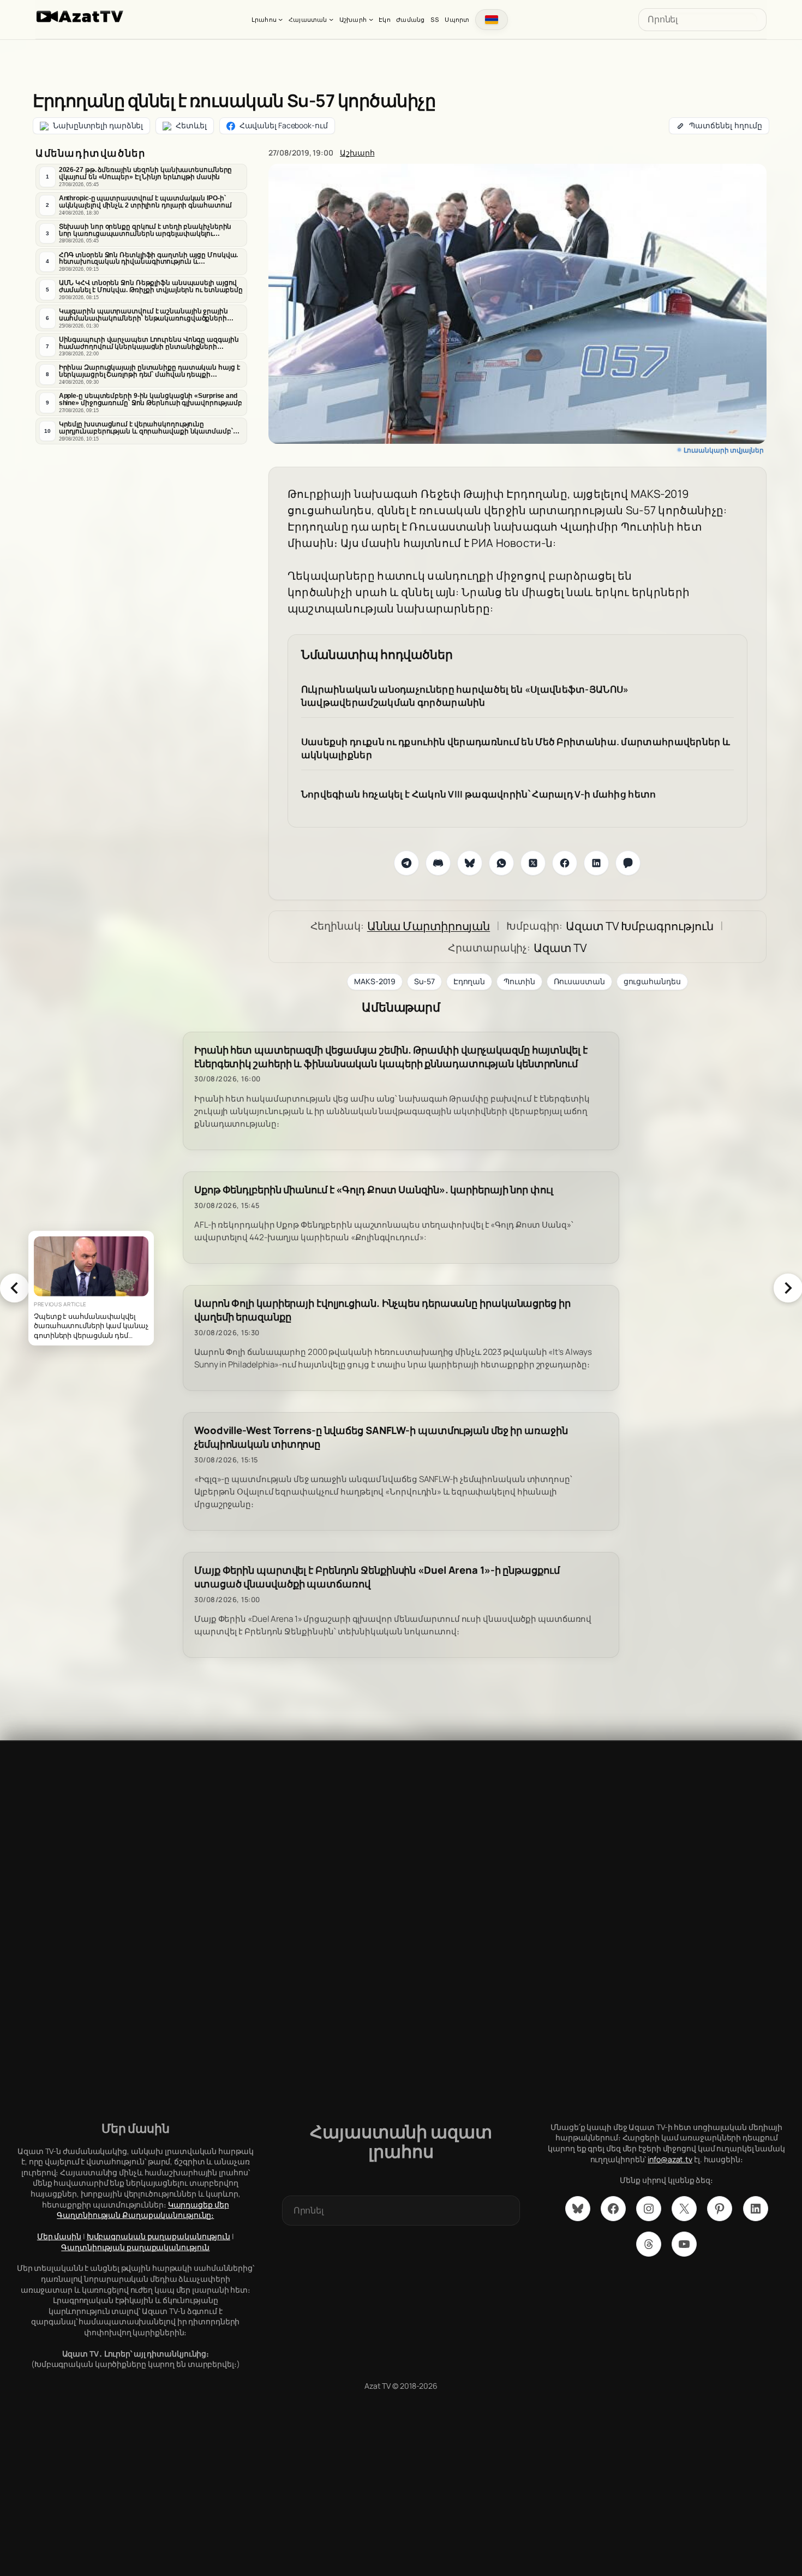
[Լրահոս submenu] (280, 19)
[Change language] (492, 20)
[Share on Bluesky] (470, 863)
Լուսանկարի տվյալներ (724, 450)
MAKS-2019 (375, 981)
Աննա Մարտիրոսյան (429, 926)
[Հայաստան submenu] (331, 19)
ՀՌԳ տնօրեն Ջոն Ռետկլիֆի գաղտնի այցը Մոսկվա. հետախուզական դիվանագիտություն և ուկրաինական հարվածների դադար (149, 259)
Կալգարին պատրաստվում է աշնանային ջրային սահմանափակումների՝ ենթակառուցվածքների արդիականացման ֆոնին (143, 315)
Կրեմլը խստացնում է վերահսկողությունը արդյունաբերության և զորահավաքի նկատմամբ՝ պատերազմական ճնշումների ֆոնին (146, 428)
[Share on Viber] (628, 863)
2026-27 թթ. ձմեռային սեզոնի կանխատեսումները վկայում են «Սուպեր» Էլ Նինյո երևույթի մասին (146, 173)
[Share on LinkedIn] (596, 863)
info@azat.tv (670, 2159)
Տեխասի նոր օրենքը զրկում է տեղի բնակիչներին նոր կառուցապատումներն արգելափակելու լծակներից (145, 230)
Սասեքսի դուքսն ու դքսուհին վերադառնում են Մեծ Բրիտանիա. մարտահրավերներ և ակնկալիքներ (516, 748)
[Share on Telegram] (406, 863)
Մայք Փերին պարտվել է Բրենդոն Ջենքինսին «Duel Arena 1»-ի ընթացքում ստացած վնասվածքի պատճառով (377, 1577)
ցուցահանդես (652, 981)
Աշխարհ (357, 153)
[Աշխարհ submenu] (371, 19)
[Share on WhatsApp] (501, 863)
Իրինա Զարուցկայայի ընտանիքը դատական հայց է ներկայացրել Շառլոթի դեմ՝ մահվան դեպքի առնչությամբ (149, 371)
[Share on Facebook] (565, 863)
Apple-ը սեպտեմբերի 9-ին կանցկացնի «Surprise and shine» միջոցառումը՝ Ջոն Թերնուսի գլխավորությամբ (151, 399)
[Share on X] (533, 863)
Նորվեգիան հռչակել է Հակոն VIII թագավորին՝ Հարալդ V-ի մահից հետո (479, 794)
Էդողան (469, 981)
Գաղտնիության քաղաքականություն (135, 2247)
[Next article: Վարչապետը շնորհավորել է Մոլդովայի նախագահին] (788, 1288)
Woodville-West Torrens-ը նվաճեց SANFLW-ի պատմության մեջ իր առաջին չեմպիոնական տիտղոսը (381, 1437)
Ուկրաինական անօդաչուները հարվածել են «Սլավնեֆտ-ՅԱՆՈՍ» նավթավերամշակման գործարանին (465, 696)
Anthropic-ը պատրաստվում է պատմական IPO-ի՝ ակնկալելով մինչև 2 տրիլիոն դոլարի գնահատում (146, 202)
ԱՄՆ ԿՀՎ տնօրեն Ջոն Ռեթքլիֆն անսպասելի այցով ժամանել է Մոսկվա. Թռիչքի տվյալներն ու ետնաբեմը (151, 286)
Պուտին (519, 981)
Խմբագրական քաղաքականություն (158, 2236)
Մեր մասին (59, 2236)
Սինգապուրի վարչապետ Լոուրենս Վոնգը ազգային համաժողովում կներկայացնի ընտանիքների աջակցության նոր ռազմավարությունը (149, 343)
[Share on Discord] (438, 863)
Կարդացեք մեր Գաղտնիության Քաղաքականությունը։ (143, 2210)
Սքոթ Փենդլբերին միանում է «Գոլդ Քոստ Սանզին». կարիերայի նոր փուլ (374, 1190)
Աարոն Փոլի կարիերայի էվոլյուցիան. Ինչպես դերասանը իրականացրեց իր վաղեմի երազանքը (382, 1310)
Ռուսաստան (579, 981)
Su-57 (424, 981)
